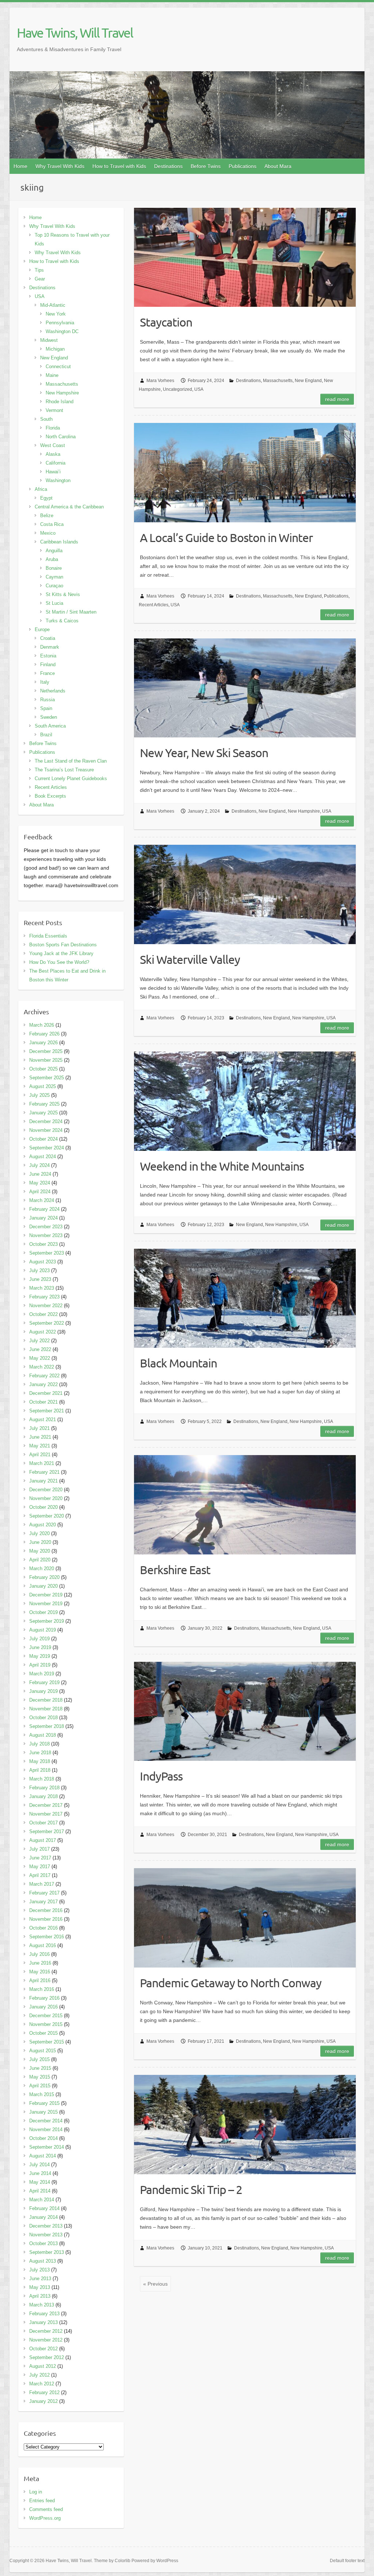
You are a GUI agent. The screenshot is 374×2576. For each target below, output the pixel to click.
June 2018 (40, 1753)
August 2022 (43, 1332)
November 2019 (46, 1604)
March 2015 (42, 2094)
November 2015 (46, 2024)
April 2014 (40, 2191)
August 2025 (43, 1086)
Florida (53, 428)
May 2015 (40, 2077)
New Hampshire (304, 811)
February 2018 (44, 1788)
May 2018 (40, 1761)
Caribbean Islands (59, 542)
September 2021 (47, 1411)
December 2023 (46, 1227)
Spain (46, 708)
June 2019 (40, 1647)
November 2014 (46, 2130)
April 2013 (40, 2296)
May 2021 (40, 1446)
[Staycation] (245, 257)
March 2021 (42, 1463)
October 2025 (43, 1069)
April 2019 (40, 1665)
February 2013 (44, 2314)
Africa (41, 489)
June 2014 (40, 2173)
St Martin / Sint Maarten (71, 612)
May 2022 (40, 1358)
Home (20, 166)
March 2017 (42, 1884)
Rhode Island (60, 402)
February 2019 (44, 1682)
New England (308, 381)
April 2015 (40, 2086)
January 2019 (43, 1691)
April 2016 (40, 1980)
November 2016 (46, 1919)
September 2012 (47, 2357)
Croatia (48, 638)
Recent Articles (154, 605)
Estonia (48, 656)
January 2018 (43, 1796)
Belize (47, 516)
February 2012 (44, 2392)
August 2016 (43, 1945)
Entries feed (42, 2501)
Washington (58, 480)
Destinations (168, 166)
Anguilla (54, 551)
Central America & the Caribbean (69, 507)
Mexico (48, 533)
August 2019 (43, 1630)
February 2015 (44, 2103)
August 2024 (43, 1157)
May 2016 (40, 1972)
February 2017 (44, 1893)
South (46, 419)
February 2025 (44, 1104)
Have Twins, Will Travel (75, 33)
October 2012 (43, 2349)
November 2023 (46, 1235)
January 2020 (43, 1586)
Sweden (49, 717)
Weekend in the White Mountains (222, 1166)
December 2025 (46, 1051)
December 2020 (46, 1490)
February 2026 (44, 1034)
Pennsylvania (60, 323)
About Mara (278, 166)
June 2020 (40, 1542)
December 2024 (46, 1121)
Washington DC (62, 331)
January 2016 (43, 2007)
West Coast (53, 445)
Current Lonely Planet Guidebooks (71, 778)
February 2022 (44, 1376)
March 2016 (42, 1989)
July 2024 (39, 1165)
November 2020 (46, 1498)
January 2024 (43, 1218)
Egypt (46, 498)
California (56, 463)
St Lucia (54, 603)
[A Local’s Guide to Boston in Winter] (245, 473)
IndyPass (161, 1776)
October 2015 (43, 2033)
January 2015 (43, 2112)
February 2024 (44, 1209)
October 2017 (43, 1823)
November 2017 (46, 1814)
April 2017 (40, 1875)
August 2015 (43, 2051)
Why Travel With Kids (60, 166)
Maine (52, 375)
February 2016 (44, 1998)
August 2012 (43, 2366)
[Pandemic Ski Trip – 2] (245, 2125)
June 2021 (40, 1437)
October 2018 (43, 1718)
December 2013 (46, 2226)
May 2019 (40, 1656)
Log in (36, 2492)
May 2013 (40, 2287)
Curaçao (54, 586)
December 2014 (46, 2121)
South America (50, 726)
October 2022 (43, 1314)
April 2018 (40, 1770)
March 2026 (42, 1025)
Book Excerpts (50, 796)
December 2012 (46, 2331)
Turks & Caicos (62, 621)
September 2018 (47, 1726)
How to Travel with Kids (119, 166)
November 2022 (46, 1306)
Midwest (49, 340)
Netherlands (53, 691)
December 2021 (46, 1393)
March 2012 (42, 2384)
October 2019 (43, 1612)
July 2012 (39, 2375)
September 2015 (47, 2042)
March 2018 (42, 1779)
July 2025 (39, 1095)
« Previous (155, 2284)
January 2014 (43, 2217)
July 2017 (39, 1849)
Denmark (50, 647)
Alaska (53, 454)
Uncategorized (178, 389)
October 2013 (43, 2243)
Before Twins (206, 166)
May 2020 (40, 1551)
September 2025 (47, 1078)
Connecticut (58, 367)
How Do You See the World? (59, 962)
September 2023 (47, 1253)
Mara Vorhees (160, 381)
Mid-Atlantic (53, 305)
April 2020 (40, 1560)
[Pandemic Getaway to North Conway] (245, 1918)
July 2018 (39, 1744)
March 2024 (42, 1200)
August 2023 (43, 1262)
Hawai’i (53, 472)
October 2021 (43, 1402)
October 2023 (43, 1244)
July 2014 (39, 2165)
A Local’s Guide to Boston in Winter (226, 537)
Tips (39, 270)
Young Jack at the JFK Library (61, 953)
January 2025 (43, 1113)
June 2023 (40, 1279)
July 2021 (39, 1428)
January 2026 (43, 1043)
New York (56, 314)
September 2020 (47, 1516)
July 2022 (39, 1341)
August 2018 (43, 1735)
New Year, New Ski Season (204, 753)
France (47, 673)
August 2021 (43, 1419)
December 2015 (46, 2016)
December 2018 (46, 1700)
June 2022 (40, 1349)
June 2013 (40, 2279)
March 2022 (42, 1367)
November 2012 (46, 2340)
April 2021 (40, 1455)
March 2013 (42, 2305)
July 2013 (39, 2270)
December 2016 (46, 1910)
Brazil (46, 735)
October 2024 (43, 1139)
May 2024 (40, 1183)
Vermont (54, 410)
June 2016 (40, 1963)
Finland (48, 665)
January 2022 (43, 1384)
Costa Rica (52, 524)
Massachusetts (278, 381)
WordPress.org (45, 2518)
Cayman (54, 577)
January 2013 (43, 2322)
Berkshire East (175, 1570)
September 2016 (47, 1937)
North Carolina (61, 437)
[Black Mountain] (245, 1298)
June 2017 (40, 1858)
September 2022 (47, 1323)
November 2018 (46, 1709)
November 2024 (46, 1130)
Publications (243, 166)
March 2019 (42, 1674)
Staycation (166, 322)
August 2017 (43, 1840)
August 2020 (43, 1525)
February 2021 (44, 1472)
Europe (42, 629)
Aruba (52, 559)
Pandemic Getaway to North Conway (231, 1983)
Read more (337, 399)
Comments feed (46, 2509)
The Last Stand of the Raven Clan (71, 761)
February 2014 (44, 2208)
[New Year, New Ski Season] (245, 688)
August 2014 (43, 2156)
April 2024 (40, 1192)
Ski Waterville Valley (190, 959)
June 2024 (40, 1174)
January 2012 (43, 2401)
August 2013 (43, 2261)
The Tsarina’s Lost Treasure (64, 770)
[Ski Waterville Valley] (245, 894)
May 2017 (40, 1867)
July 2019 (39, 1639)
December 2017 (46, 1805)
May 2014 (40, 2182)
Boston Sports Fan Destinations (63, 945)
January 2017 (43, 1902)
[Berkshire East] (245, 1505)
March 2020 (42, 1569)
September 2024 (47, 1148)
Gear (40, 279)
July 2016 (39, 1954)
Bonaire (54, 568)
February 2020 (44, 1577)
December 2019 (46, 1595)
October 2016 (43, 1928)
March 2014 (42, 2200)
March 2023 (42, 1288)
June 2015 (40, 2068)
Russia (47, 700)
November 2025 (46, 1060)
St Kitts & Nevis (63, 594)
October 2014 (43, 2138)
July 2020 (39, 1533)
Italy (45, 682)
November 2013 (46, 2235)
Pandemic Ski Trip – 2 (191, 2189)
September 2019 (47, 1621)
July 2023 (39, 1270)
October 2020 (43, 1507)
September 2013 (47, 2252)
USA (199, 389)
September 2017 (47, 1831)
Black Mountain (178, 1363)
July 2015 (39, 2059)
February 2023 (44, 1297)
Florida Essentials (48, 936)
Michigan (55, 349)
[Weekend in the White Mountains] (245, 1101)
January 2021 (43, 1481)
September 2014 (47, 2147)
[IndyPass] (245, 1711)
